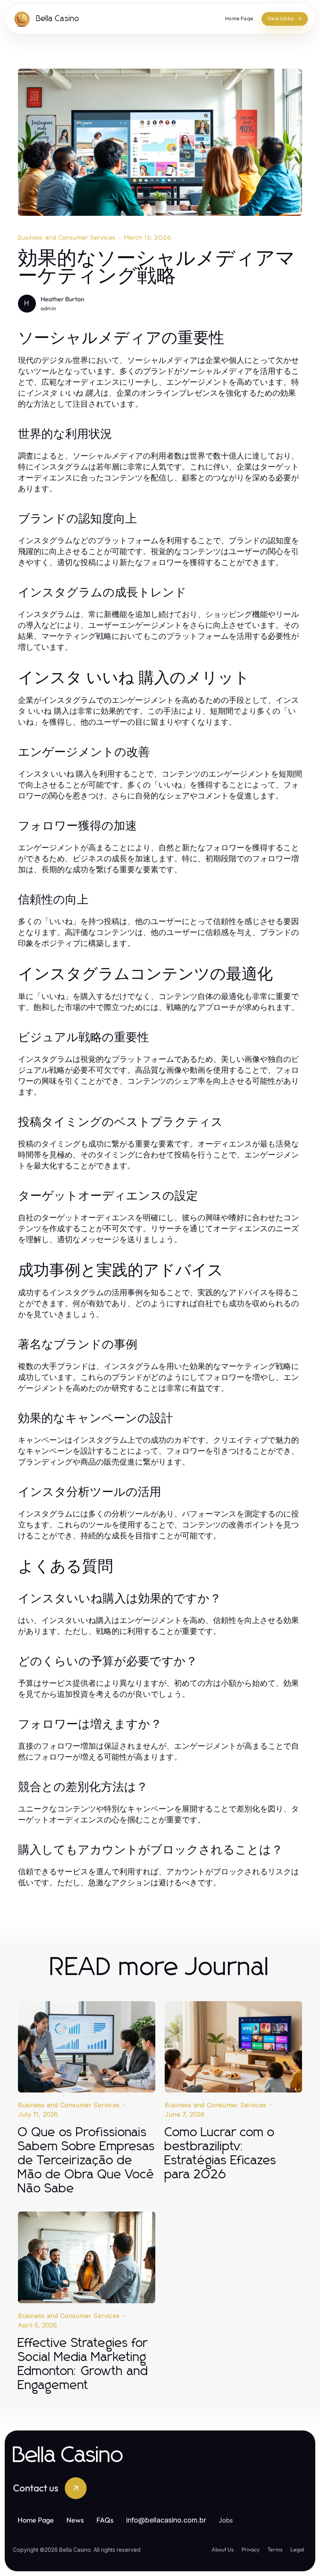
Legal (297, 2549)
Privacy (251, 2549)
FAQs (105, 2520)
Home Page (36, 2520)
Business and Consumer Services (67, 238)
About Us (223, 2549)
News (75, 2520)
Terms (275, 2549)
